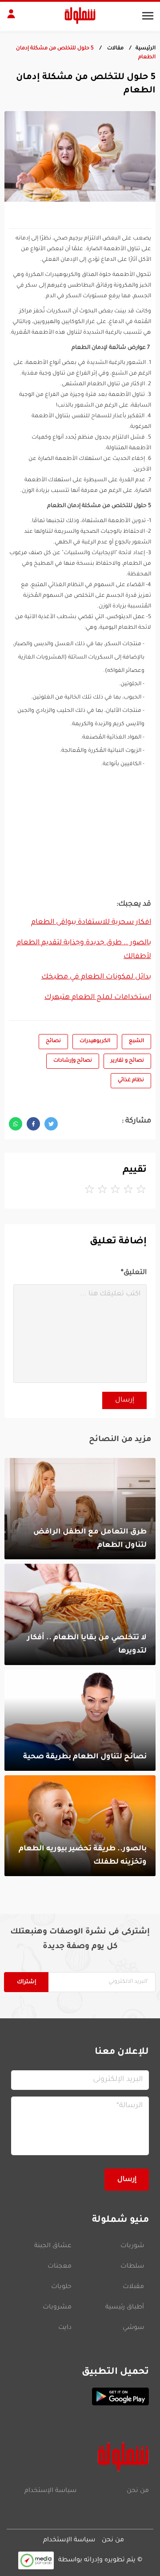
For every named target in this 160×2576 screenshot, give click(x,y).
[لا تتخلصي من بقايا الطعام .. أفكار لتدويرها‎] (80, 1614)
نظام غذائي (131, 1080)
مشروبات (57, 2308)
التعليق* (134, 1273)
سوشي (133, 2328)
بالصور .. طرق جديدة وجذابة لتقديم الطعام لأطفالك (84, 950)
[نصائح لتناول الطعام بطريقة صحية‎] (80, 1720)
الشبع (136, 1041)
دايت (65, 2328)
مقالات (115, 49)
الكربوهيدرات (95, 1041)
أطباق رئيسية (125, 2308)
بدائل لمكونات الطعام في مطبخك (96, 977)
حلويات (61, 2287)
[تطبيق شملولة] (80, 2396)
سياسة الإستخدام (50, 2491)
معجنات (60, 2267)
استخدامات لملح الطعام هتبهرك (98, 998)
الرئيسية (146, 49)
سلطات (132, 2267)
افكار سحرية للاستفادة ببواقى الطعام (91, 923)
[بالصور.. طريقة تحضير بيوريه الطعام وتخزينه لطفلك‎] (80, 1826)
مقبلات (133, 2287)
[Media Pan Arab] (36, 2560)
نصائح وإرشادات (73, 1061)
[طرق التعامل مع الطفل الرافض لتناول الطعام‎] (80, 1509)
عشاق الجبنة (53, 2246)
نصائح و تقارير (127, 1061)
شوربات (132, 2246)
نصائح (53, 1041)
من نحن (138, 2491)
